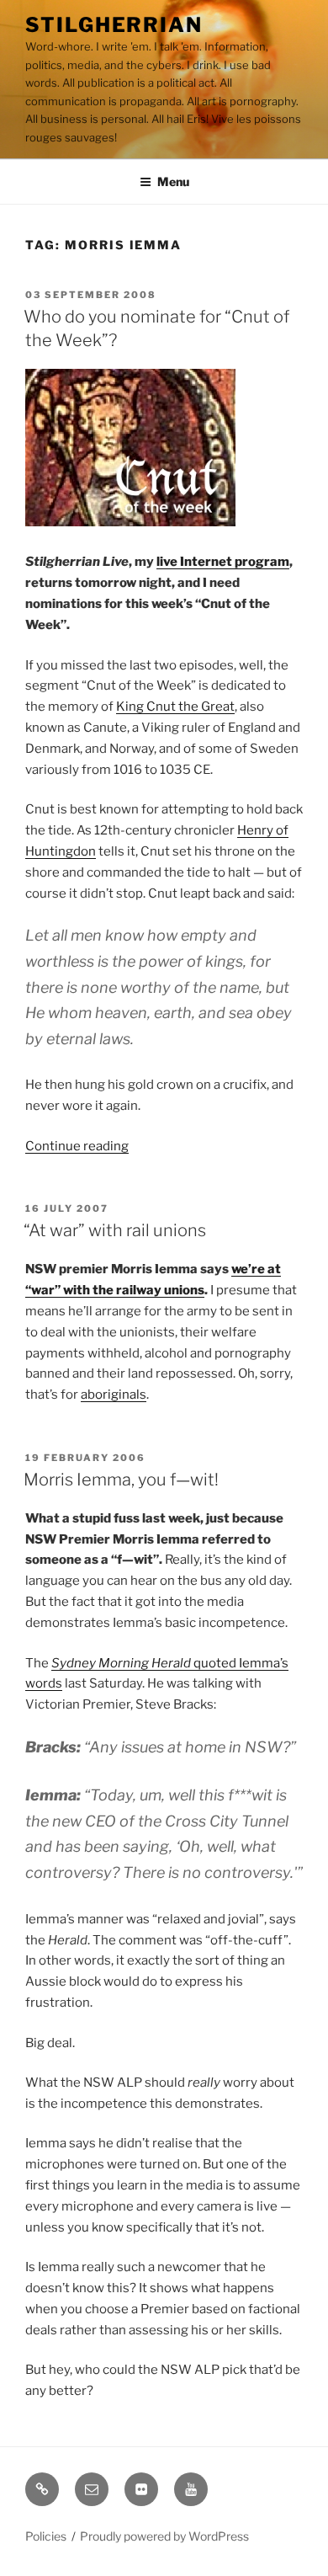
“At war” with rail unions (115, 1230)
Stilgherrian (114, 25)
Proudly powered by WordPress (164, 2536)
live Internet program (223, 562)
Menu (173, 181)
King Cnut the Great (175, 707)
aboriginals (114, 1395)
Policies (46, 2536)
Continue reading (77, 1146)
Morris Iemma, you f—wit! (121, 1480)
